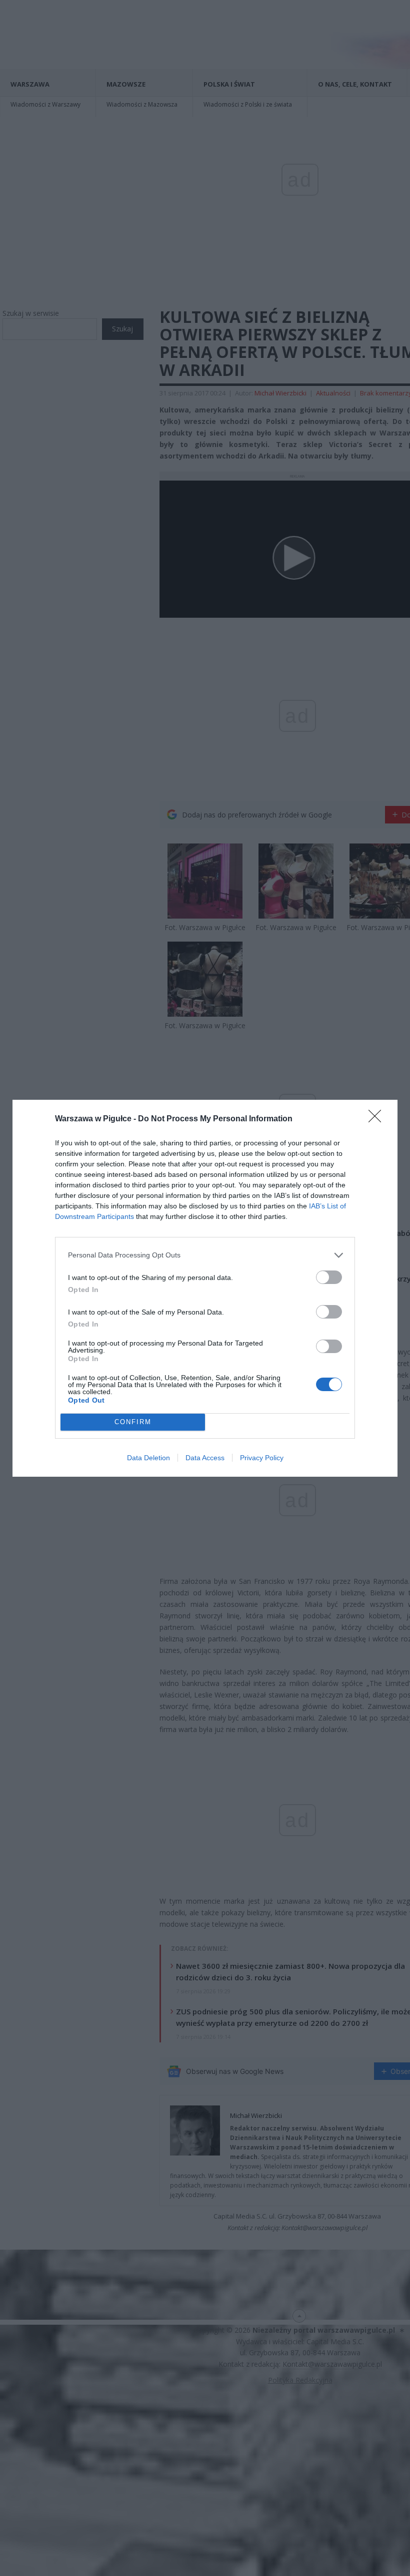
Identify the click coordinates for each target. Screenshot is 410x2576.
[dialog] (205, 1288)
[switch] (329, 1277)
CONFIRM (133, 1422)
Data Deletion (148, 1458)
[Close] (378, 1119)
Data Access (205, 1458)
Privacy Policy (262, 1458)
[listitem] (205, 1255)
